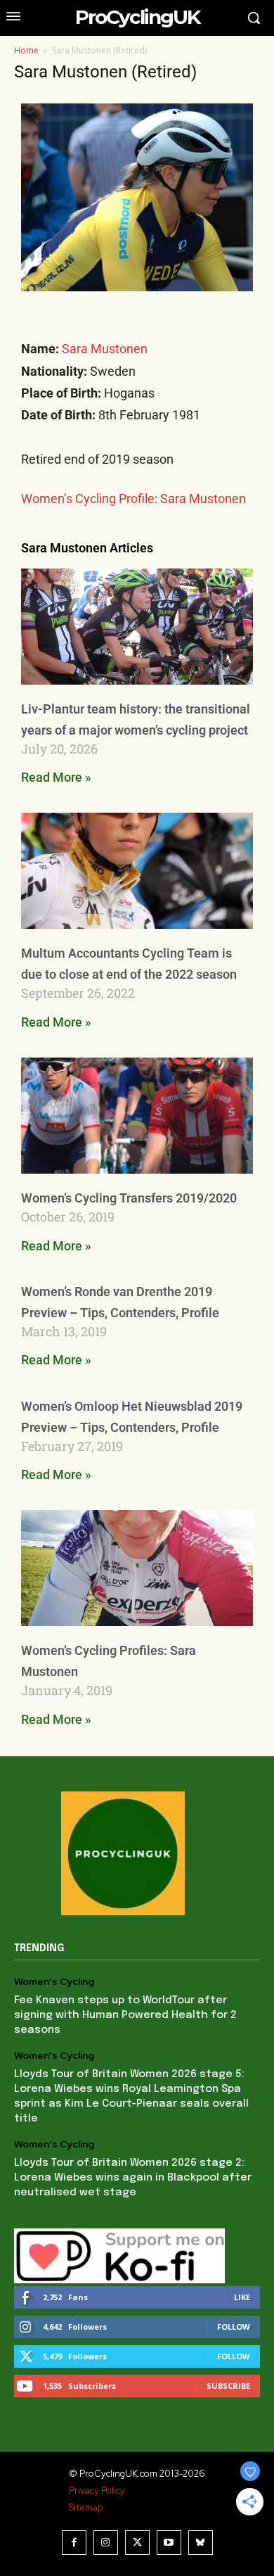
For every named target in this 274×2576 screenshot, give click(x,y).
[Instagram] (106, 2543)
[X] (137, 2543)
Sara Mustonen (105, 349)
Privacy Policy (97, 2491)
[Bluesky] (201, 2543)
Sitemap (86, 2507)
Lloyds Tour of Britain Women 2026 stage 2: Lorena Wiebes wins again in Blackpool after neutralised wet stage (133, 2178)
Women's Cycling (54, 1982)
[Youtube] (169, 2543)
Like (242, 2297)
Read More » (56, 777)
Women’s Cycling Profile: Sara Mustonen (133, 499)
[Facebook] (74, 2543)
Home (26, 50)
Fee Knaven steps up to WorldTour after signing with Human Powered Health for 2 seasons (125, 2015)
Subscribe (228, 2386)
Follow (234, 2327)
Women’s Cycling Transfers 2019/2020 (129, 1198)
